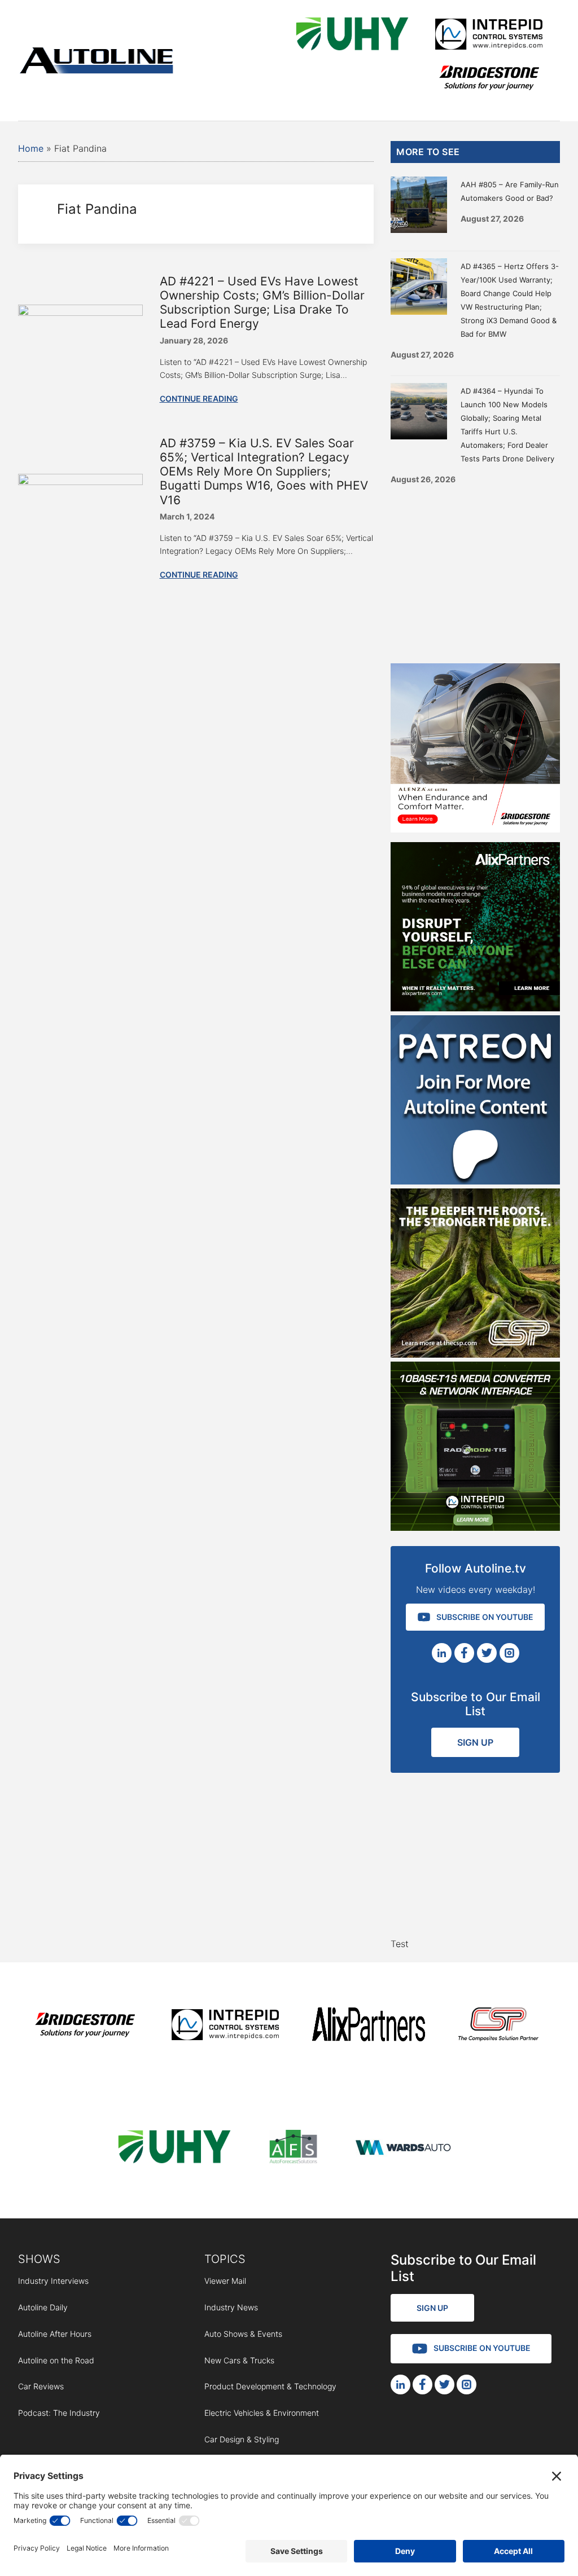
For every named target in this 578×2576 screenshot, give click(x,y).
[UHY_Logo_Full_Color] (352, 36)
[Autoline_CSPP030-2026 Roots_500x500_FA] (475, 1354)
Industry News (231, 2307)
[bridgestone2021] (489, 79)
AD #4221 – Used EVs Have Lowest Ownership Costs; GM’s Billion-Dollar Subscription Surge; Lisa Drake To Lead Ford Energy (262, 303)
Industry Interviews (53, 2281)
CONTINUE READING (199, 398)
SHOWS (39, 2259)
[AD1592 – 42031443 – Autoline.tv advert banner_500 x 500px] (475, 1008)
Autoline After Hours (55, 2334)
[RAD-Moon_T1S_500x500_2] (475, 1527)
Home (31, 148)
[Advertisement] (475, 570)
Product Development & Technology (270, 2386)
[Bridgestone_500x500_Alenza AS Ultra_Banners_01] (475, 829)
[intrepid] (489, 36)
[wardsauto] (404, 2149)
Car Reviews (41, 2386)
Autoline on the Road (56, 2360)
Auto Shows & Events (243, 2334)
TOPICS (225, 2259)
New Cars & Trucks (239, 2360)
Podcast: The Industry (59, 2413)
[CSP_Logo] (499, 2026)
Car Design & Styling (242, 2439)
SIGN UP (475, 1742)
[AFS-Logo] (293, 2149)
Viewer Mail (225, 2281)
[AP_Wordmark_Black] (369, 2026)
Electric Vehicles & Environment (262, 2413)
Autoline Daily (43, 2307)
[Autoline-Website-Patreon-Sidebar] (475, 1181)
